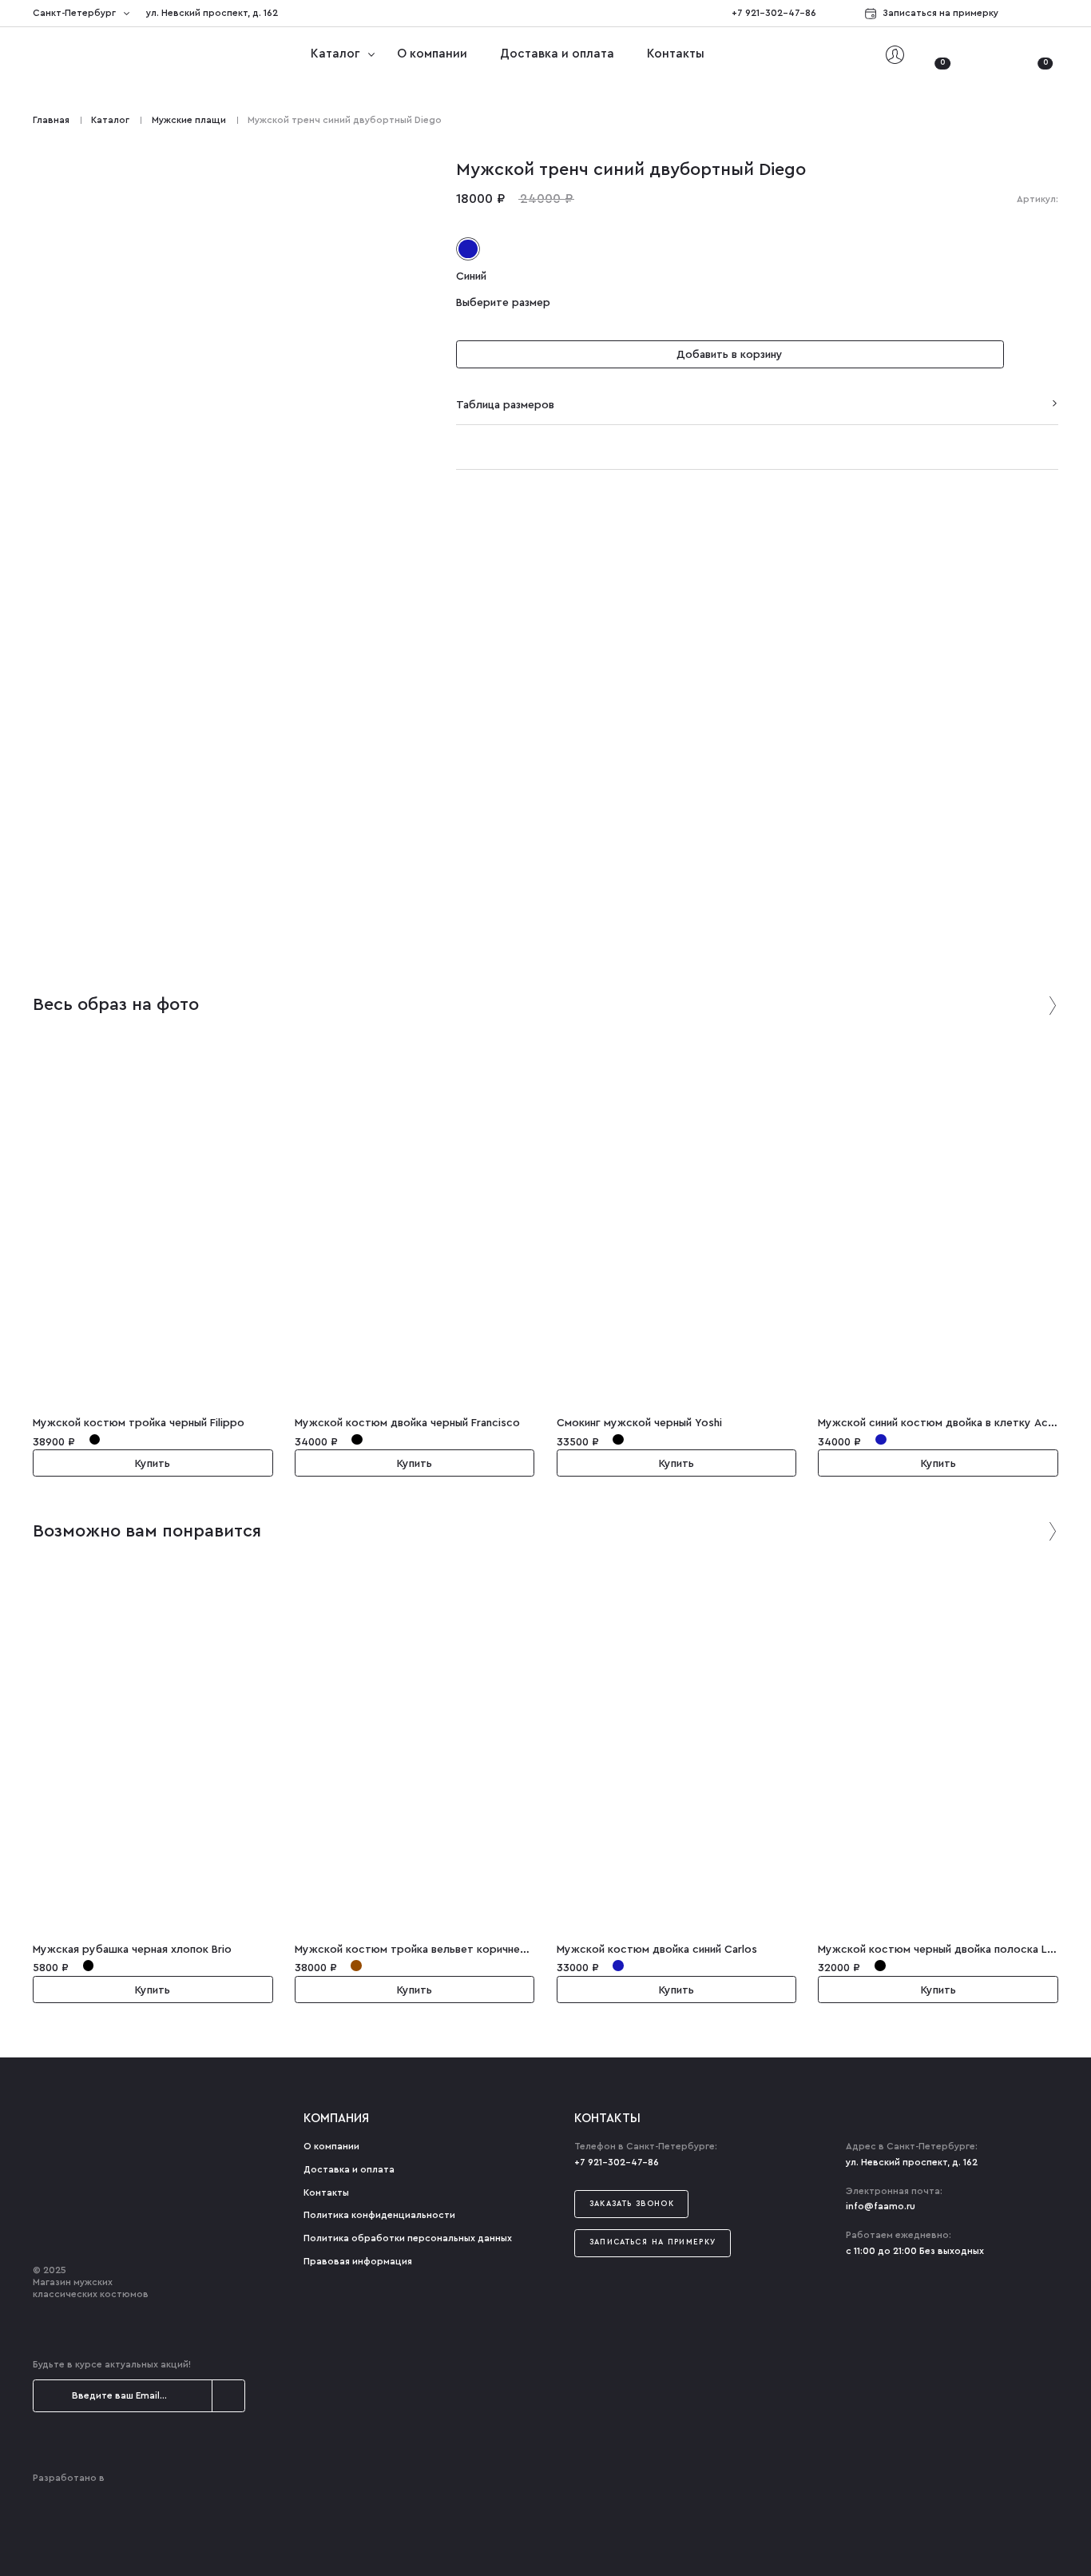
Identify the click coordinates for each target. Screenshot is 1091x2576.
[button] (1036, 355)
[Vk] (1053, 14)
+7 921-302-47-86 (774, 13)
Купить (153, 1464)
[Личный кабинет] (895, 55)
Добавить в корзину (730, 356)
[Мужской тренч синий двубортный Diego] (228, 747)
